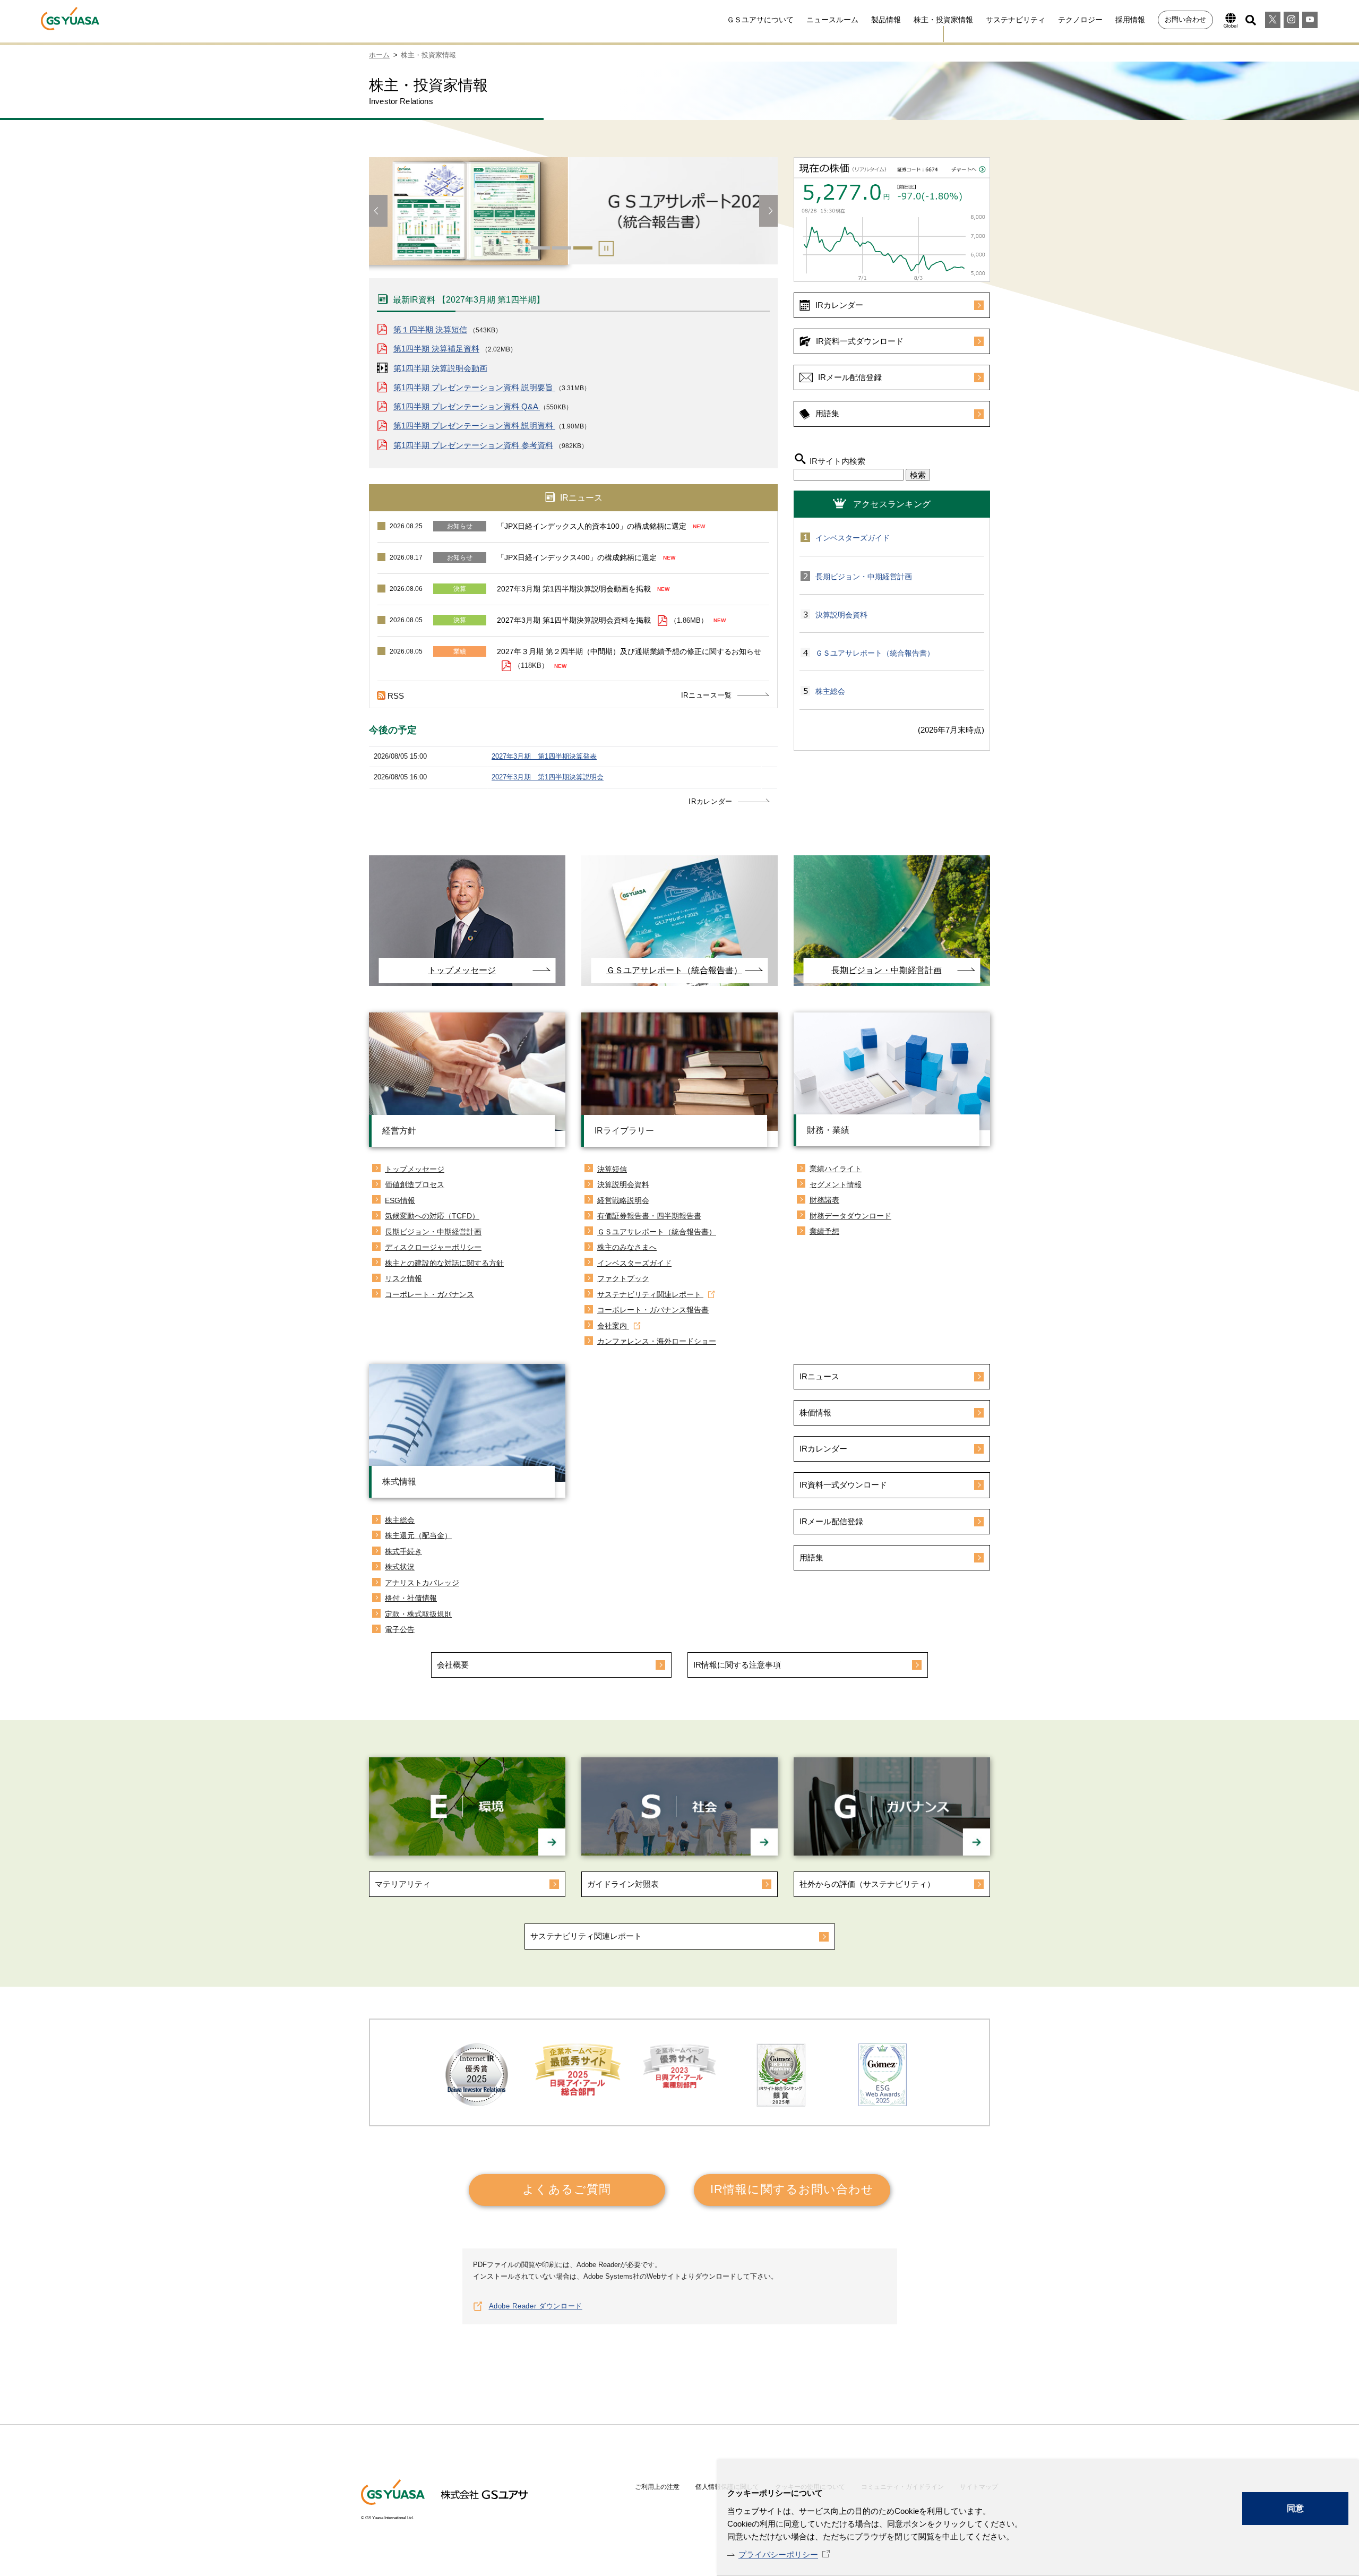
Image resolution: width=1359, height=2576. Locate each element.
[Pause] (605, 251)
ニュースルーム (832, 20)
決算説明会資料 (841, 615)
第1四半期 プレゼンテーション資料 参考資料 (473, 445)
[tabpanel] (573, 216)
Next (768, 211)
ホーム (379, 55)
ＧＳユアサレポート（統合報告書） (875, 653)
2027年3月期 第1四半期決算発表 (544, 756)
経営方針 (399, 1131)
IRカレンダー (711, 801)
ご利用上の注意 (657, 2487)
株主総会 (830, 691)
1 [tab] (540, 248)
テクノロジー (1080, 20)
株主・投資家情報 (943, 20)
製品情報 (886, 20)
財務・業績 (828, 1130)
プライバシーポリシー (778, 2554)
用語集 (827, 413)
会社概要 (453, 1665)
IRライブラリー (624, 1131)
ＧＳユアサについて (760, 20)
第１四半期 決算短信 (430, 329)
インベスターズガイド (853, 538)
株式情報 (399, 1482)
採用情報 (1130, 20)
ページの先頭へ (1022, 2385)
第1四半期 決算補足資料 (436, 349)
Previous (378, 211)
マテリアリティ (403, 1884)
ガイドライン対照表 (623, 1884)
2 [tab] (562, 248)
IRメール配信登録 (850, 377)
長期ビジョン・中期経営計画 (864, 577)
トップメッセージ (462, 970)
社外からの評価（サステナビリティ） (867, 1884)
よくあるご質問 (567, 2189)
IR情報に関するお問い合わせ (792, 2189)
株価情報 (815, 1412)
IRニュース (819, 1376)
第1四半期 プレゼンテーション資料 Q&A (467, 406)
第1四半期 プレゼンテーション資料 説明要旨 (474, 387)
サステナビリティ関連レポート (586, 1936)
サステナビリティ (1016, 20)
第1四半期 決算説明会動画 (440, 368)
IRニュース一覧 (707, 695)
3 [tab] (583, 248)
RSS (396, 696)
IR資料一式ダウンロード (860, 341)
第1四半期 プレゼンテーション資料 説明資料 (474, 426)
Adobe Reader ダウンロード (536, 2306)
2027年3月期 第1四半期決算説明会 (548, 777)
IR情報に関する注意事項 (737, 1665)
